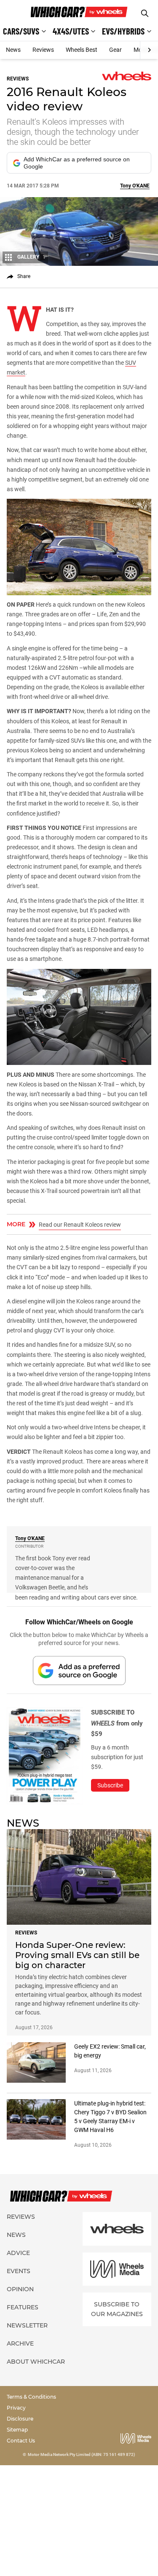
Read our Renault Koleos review (80, 1225)
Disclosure (20, 2419)
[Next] (149, 50)
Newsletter (27, 2325)
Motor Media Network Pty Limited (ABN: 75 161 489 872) (82, 2454)
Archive (20, 2343)
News (13, 50)
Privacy (16, 2408)
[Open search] (145, 13)
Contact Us (21, 2441)
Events (19, 2271)
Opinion (20, 2289)
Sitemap (17, 2430)
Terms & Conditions (31, 2397)
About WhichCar (36, 2362)
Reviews (43, 50)
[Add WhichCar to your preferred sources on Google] (79, 1671)
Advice (18, 2253)
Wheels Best (82, 50)
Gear (115, 50)
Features (23, 2307)
